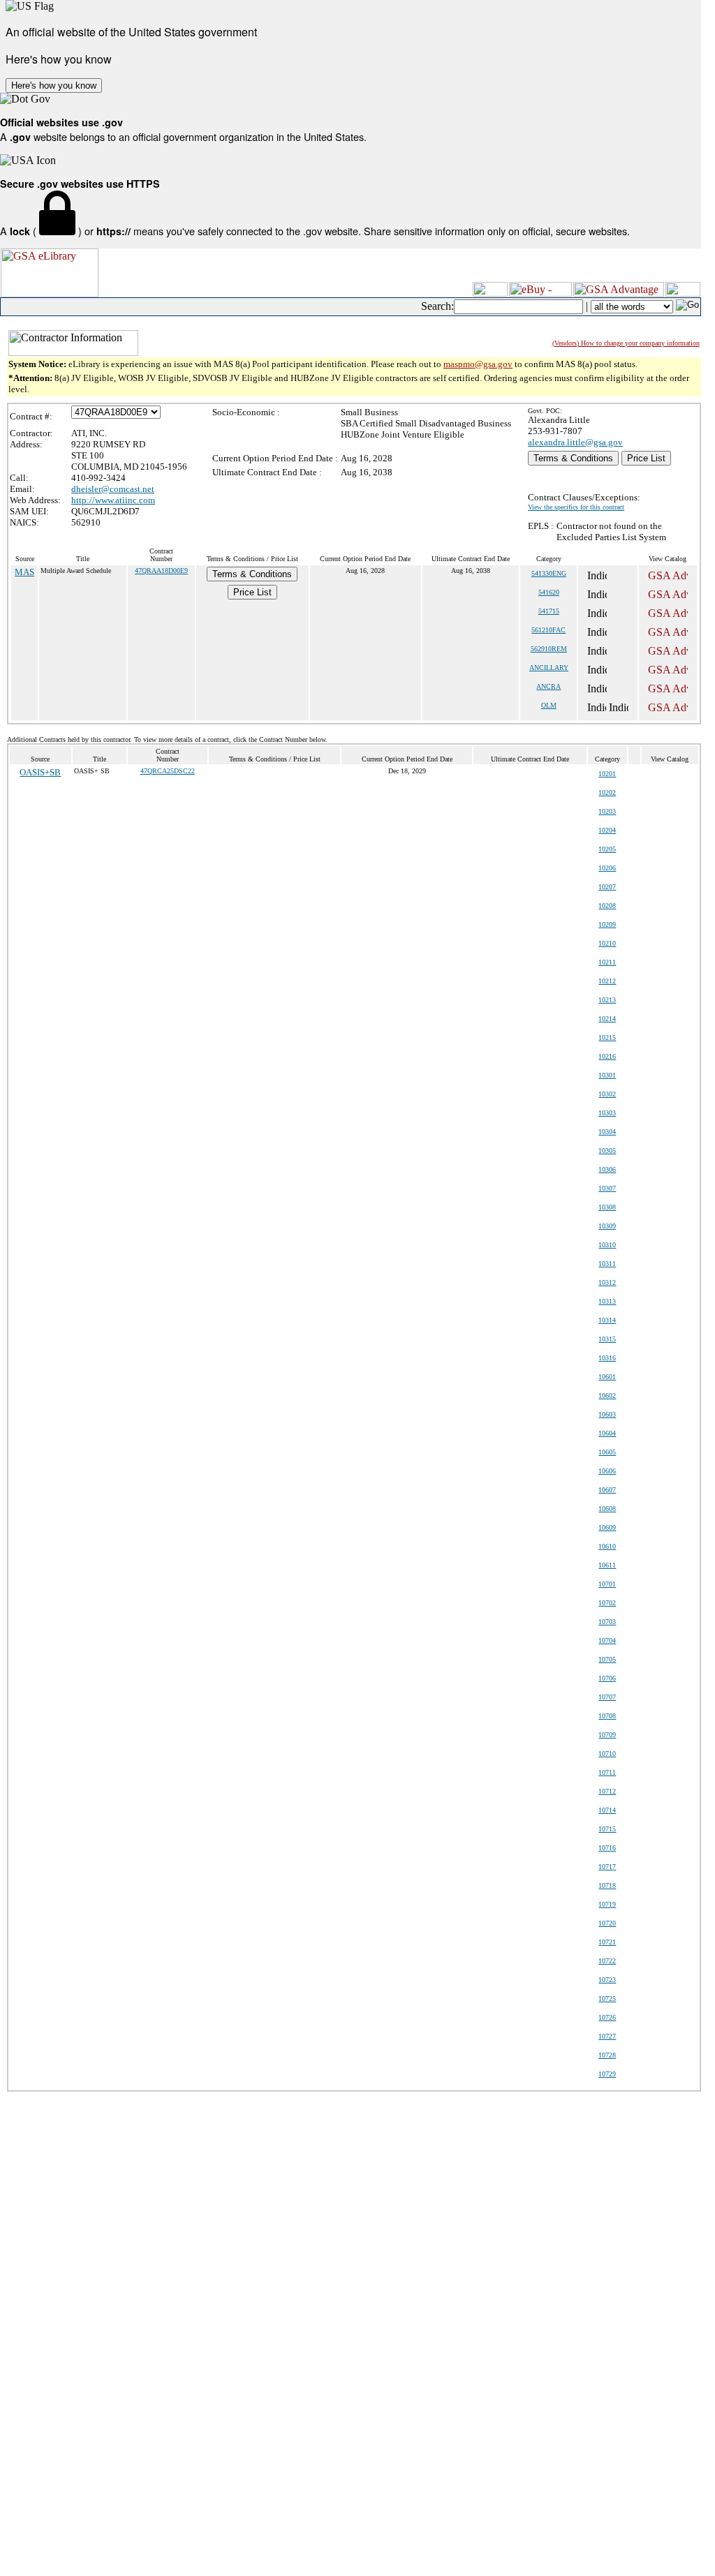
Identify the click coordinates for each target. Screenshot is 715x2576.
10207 (607, 887)
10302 (607, 1094)
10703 (607, 1622)
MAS (24, 572)
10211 (607, 962)
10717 (607, 1867)
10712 (607, 1791)
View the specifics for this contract (576, 507)
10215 (607, 1037)
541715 (549, 611)
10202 (607, 792)
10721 (607, 1942)
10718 (607, 1885)
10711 (607, 1772)
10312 (607, 1282)
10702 (607, 1603)
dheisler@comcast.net (113, 489)
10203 (607, 811)
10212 (607, 981)
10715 (607, 1829)
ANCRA (548, 686)
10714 (607, 1810)
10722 (607, 1961)
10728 (607, 2055)
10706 (607, 1678)
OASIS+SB (40, 772)
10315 (607, 1339)
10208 (607, 906)
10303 (607, 1113)
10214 (607, 1019)
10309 (607, 1226)
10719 (607, 1904)
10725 (607, 1998)
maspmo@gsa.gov (478, 364)
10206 (607, 868)
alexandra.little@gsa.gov (575, 442)
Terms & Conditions (573, 458)
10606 (607, 1471)
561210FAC (548, 630)
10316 (607, 1358)
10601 (607, 1377)
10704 (607, 1640)
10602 (607, 1395)
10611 (607, 1565)
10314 (607, 1320)
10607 (607, 1490)
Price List (646, 458)
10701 (607, 1584)
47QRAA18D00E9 (161, 571)
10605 (607, 1452)
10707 (607, 1697)
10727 (607, 2036)
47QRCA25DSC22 (168, 771)
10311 (607, 1264)
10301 (607, 1075)
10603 (607, 1414)
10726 (607, 2017)
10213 (607, 1000)
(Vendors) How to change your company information (626, 343)
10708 (607, 1716)
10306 (607, 1169)
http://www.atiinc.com (113, 500)
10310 (607, 1245)
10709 (607, 1735)
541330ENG (549, 573)
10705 (607, 1659)
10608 (607, 1509)
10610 (607, 1546)
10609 (607, 1527)
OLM (549, 705)
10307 (607, 1188)
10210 (607, 943)
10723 (607, 1980)
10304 (607, 1132)
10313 (607, 1301)
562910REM (549, 649)
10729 (607, 2074)
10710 (607, 1754)
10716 (607, 1848)
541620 (549, 592)
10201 (607, 774)
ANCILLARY (549, 668)
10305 (607, 1151)
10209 (607, 924)
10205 (607, 849)
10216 (607, 1056)
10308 (607, 1207)
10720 (607, 1923)
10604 (607, 1433)
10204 (607, 830)
